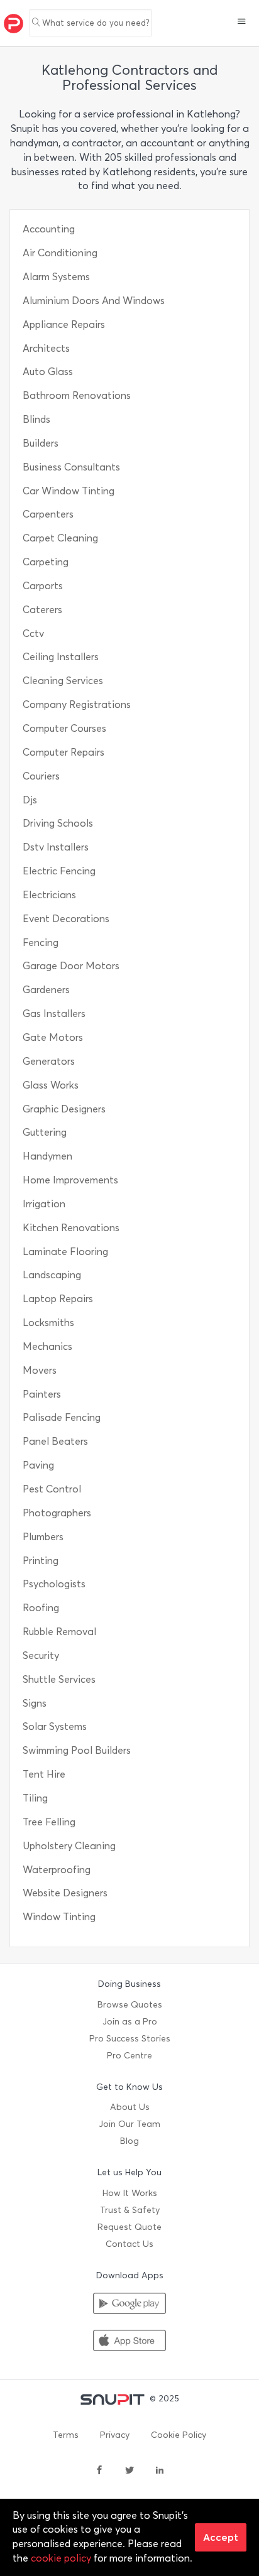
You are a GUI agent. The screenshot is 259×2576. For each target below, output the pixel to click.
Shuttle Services (59, 1679)
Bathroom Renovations (77, 395)
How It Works (130, 2193)
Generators (49, 1061)
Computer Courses (64, 728)
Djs (30, 800)
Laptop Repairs (58, 1299)
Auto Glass (48, 372)
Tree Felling (49, 1822)
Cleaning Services (63, 681)
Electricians (49, 895)
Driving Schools (58, 823)
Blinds (36, 419)
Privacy (115, 2435)
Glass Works (51, 1085)
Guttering (45, 1132)
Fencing (41, 943)
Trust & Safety (130, 2210)
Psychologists (54, 1584)
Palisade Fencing (62, 1417)
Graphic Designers (64, 1109)
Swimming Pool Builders (77, 1750)
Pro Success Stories (130, 2039)
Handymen (47, 1156)
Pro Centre (129, 2056)
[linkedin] (160, 2471)
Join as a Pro (130, 2022)
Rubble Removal (59, 1632)
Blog (129, 2141)
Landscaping (52, 1275)
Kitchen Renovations (71, 1228)
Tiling (35, 1798)
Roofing (41, 1608)
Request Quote (129, 2227)
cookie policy (61, 2558)
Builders (41, 443)
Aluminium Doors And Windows (94, 301)
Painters (42, 1394)
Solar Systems (55, 1726)
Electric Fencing (59, 871)
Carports (43, 586)
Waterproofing (57, 1870)
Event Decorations (66, 919)
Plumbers (43, 1537)
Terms (66, 2435)
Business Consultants (71, 467)
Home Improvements (70, 1180)
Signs (35, 1703)
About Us (130, 2107)
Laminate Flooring (65, 1252)
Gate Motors (53, 1037)
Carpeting (46, 562)
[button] (242, 23)
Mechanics (47, 1346)
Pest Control (52, 1489)
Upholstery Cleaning (69, 1846)
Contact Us (129, 2244)
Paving (38, 1465)
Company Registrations (77, 704)
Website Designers (65, 1893)
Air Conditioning (60, 253)
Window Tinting (59, 1917)
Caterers (42, 610)
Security (41, 1655)
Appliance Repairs (64, 324)
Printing (41, 1561)
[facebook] (99, 2471)
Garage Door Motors (71, 966)
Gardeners (46, 990)
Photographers (57, 1513)
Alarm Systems (56, 277)
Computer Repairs (63, 752)
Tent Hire (44, 1774)
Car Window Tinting (69, 491)
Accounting (49, 229)
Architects (46, 348)
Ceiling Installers (61, 657)
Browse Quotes (130, 2005)
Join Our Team (129, 2124)
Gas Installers (54, 1014)
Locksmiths (48, 1323)
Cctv (33, 633)
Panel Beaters (55, 1441)
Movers (40, 1370)
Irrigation (44, 1204)
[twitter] (129, 2471)
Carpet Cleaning (60, 538)
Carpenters (48, 514)
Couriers (41, 776)
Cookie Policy (179, 2435)
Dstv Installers (56, 847)
